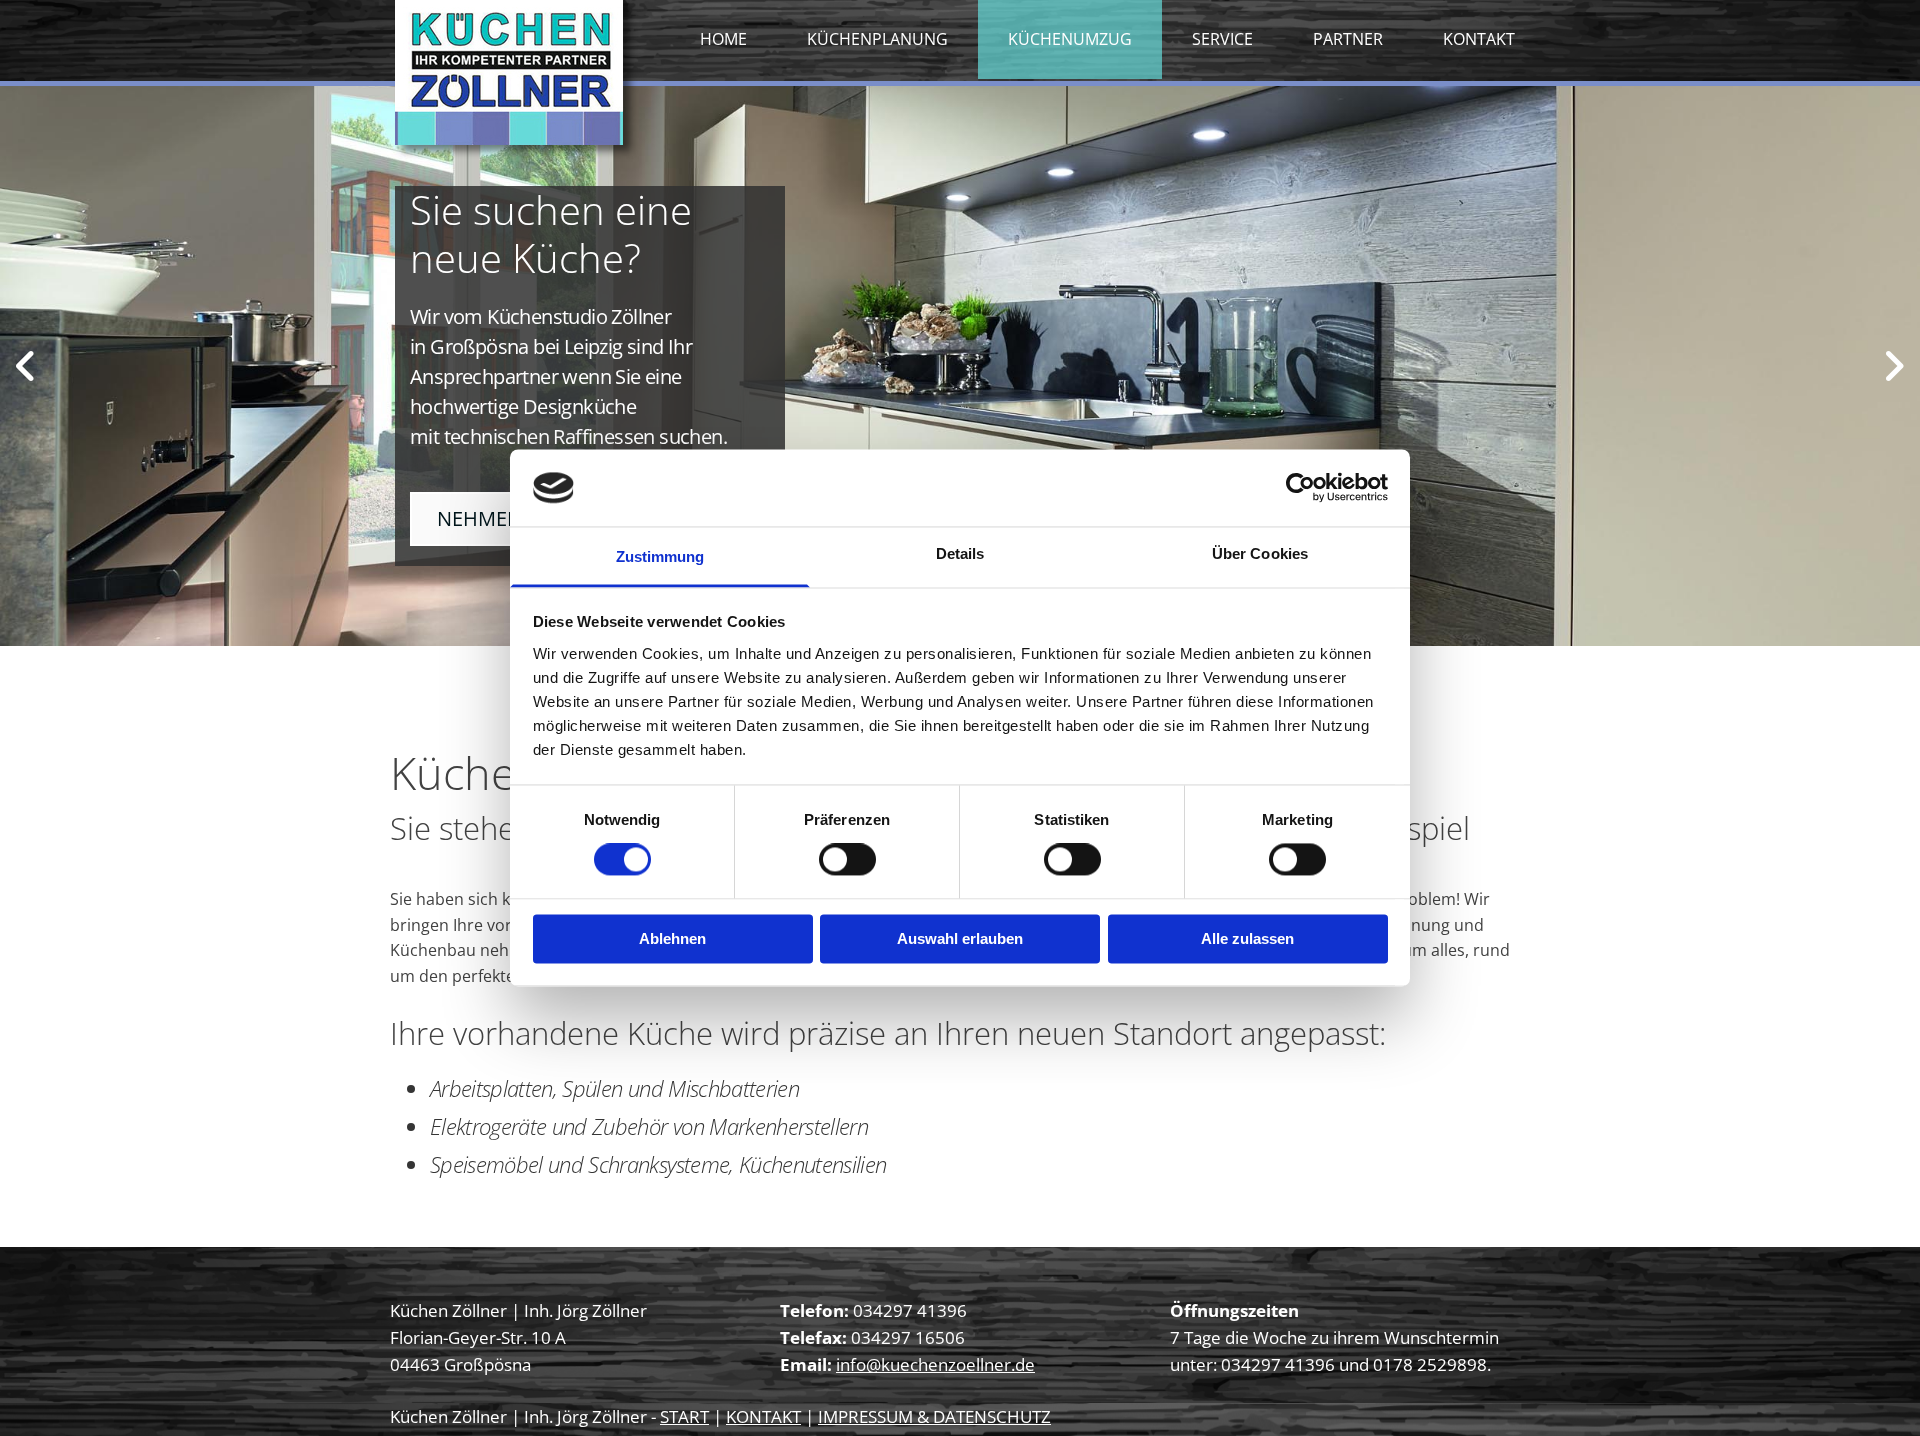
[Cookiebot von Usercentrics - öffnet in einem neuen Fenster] (1300, 488)
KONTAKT (763, 1416)
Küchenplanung (877, 39)
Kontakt (1479, 39)
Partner (1348, 39)
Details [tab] (960, 553)
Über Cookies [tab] (1260, 553)
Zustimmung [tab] (660, 556)
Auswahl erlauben (960, 938)
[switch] (847, 860)
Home (723, 39)
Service (1222, 39)
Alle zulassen (1247, 938)
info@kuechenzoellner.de (935, 1364)
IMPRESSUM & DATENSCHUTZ (934, 1416)
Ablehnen (672, 938)
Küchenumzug (1070, 39)
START (684, 1416)
